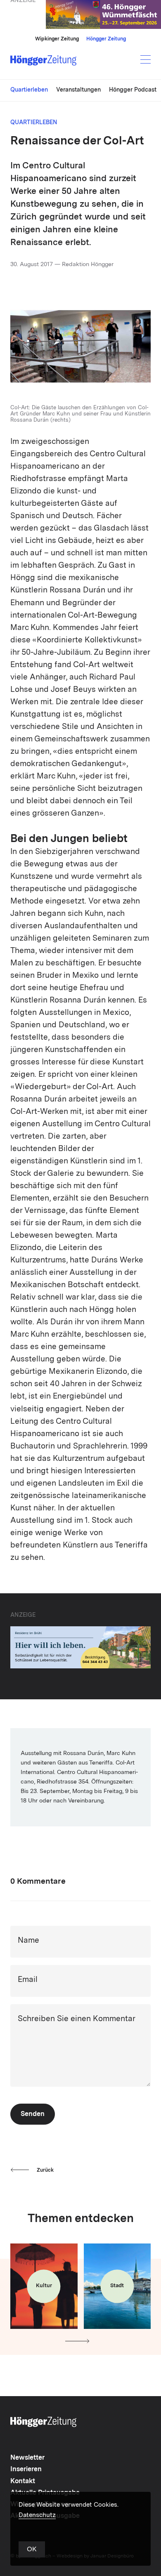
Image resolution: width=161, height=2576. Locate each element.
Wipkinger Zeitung (57, 39)
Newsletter (27, 2458)
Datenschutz (37, 2516)
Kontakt (23, 2482)
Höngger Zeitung (106, 39)
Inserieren (26, 2470)
